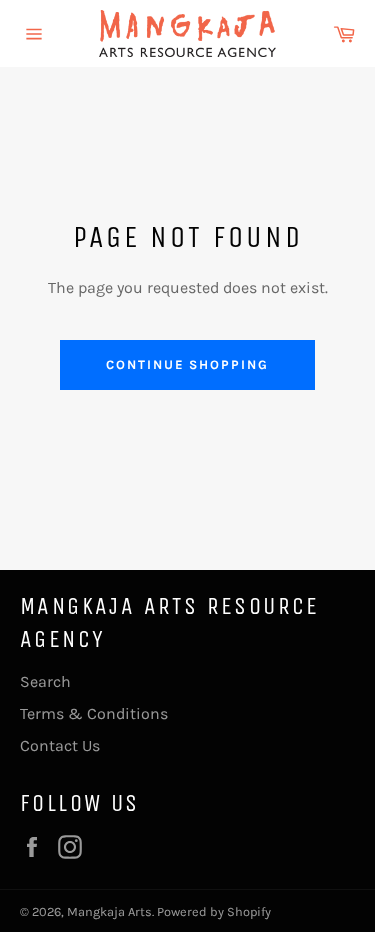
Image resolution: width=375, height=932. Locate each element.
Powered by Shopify (214, 911)
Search (45, 681)
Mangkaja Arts (109, 911)
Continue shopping (187, 364)
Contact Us (60, 745)
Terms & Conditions (94, 713)
